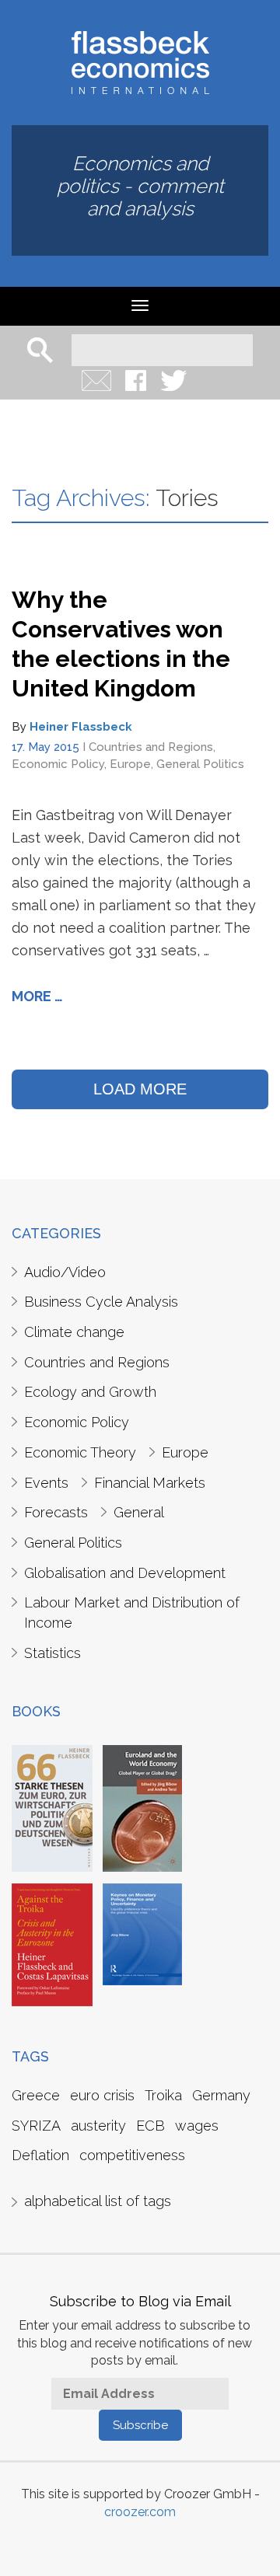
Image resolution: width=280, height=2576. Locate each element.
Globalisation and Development (125, 1573)
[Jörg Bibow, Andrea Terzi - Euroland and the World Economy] (142, 1807)
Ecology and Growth (90, 1392)
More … (37, 996)
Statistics (52, 1653)
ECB (150, 2126)
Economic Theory (80, 1452)
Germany (221, 2095)
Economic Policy (58, 764)
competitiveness (132, 2155)
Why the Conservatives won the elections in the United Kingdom (121, 644)
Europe (130, 764)
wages (197, 2126)
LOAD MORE (140, 1089)
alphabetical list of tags (98, 2201)
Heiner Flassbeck (81, 727)
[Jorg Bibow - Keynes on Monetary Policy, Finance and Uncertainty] (142, 1933)
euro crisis (102, 2095)
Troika (163, 2095)
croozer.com (140, 2512)
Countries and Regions (151, 747)
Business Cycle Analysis (101, 1302)
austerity (98, 2126)
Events (46, 1483)
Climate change (74, 1332)
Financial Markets (150, 1483)
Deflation (40, 2155)
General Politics (200, 764)
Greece (36, 2095)
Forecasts (56, 1512)
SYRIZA (36, 2126)
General (139, 1512)
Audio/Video (65, 1272)
